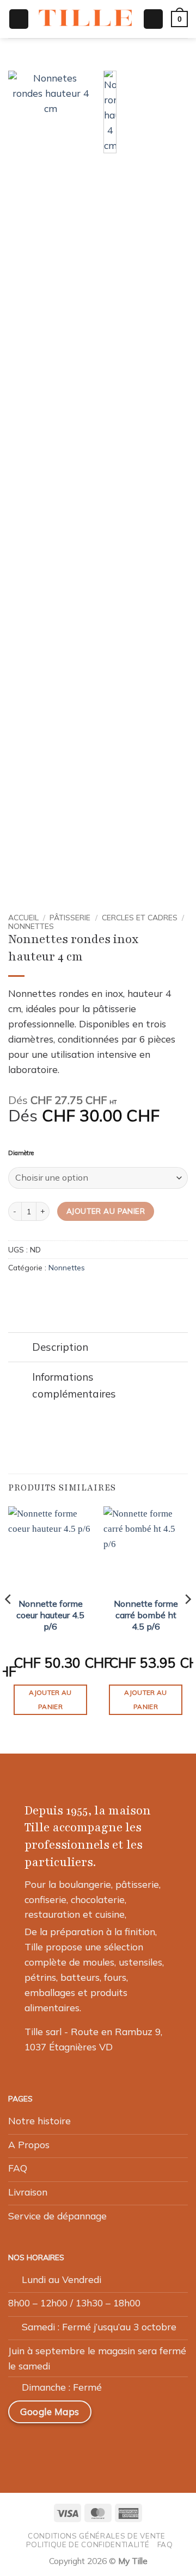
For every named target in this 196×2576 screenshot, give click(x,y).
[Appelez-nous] (99, 2446)
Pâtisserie (70, 917)
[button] (19, 19)
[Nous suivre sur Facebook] (21, 2446)
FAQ (165, 2544)
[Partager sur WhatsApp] (15, 1292)
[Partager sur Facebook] (30, 1292)
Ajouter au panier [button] (50, 1699)
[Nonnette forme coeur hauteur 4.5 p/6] (50, 1548)
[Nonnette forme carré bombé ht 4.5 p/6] (146, 1548)
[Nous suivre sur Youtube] (124, 2446)
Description (60, 1347)
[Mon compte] (153, 19)
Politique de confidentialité (88, 2544)
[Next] (187, 1620)
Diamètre (21, 1153)
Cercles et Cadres (140, 917)
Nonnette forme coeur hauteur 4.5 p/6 (50, 1615)
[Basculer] (20, 1348)
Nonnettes (31, 926)
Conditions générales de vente (96, 2536)
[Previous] (9, 1620)
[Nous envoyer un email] (73, 2446)
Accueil (23, 917)
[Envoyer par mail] (45, 1292)
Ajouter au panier (106, 1211)
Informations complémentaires (74, 1385)
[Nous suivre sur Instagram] (47, 2446)
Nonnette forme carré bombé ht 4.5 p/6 (146, 1615)
